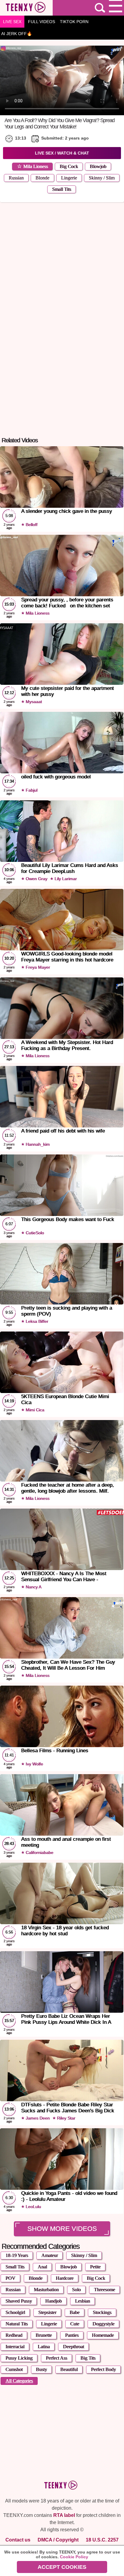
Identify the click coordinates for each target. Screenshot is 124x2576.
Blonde (42, 178)
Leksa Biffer (36, 1321)
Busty (41, 2369)
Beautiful (69, 2369)
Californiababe (39, 1852)
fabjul (31, 790)
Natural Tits (17, 2324)
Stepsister (47, 2312)
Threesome (104, 2290)
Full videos (42, 22)
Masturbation (46, 2290)
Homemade (103, 2335)
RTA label (64, 2515)
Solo (76, 2290)
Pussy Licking (19, 2358)
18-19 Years (17, 2255)
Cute (75, 2324)
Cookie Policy (74, 2557)
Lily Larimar (65, 879)
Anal (42, 2267)
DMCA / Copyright (58, 2540)
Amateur (50, 2255)
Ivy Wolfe (34, 1764)
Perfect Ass (56, 2358)
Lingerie (69, 178)
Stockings (102, 2312)
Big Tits (88, 2358)
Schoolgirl (15, 2312)
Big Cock (69, 166)
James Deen (37, 2118)
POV (10, 2278)
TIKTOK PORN (74, 22)
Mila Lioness (36, 166)
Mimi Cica (34, 1410)
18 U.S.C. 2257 (102, 2540)
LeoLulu (33, 2207)
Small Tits (62, 189)
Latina (44, 2347)
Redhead (14, 2335)
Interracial (15, 2347)
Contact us (18, 2540)
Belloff (31, 525)
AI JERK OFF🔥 (17, 34)
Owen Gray (36, 879)
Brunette (44, 2335)
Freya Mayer (37, 967)
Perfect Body (103, 2369)
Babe (74, 2312)
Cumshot (14, 2369)
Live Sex (12, 22)
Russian (16, 178)
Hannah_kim (37, 1144)
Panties (72, 2335)
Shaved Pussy (19, 2301)
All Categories (19, 2381)
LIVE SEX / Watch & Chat (62, 153)
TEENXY (26, 8)
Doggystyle (103, 2324)
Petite (95, 2267)
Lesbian (82, 2301)
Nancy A (33, 1587)
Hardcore (65, 2278)
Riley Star (65, 2118)
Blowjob (98, 166)
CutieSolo (34, 1233)
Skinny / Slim (102, 178)
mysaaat (33, 702)
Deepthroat (73, 2347)
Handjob (53, 2301)
